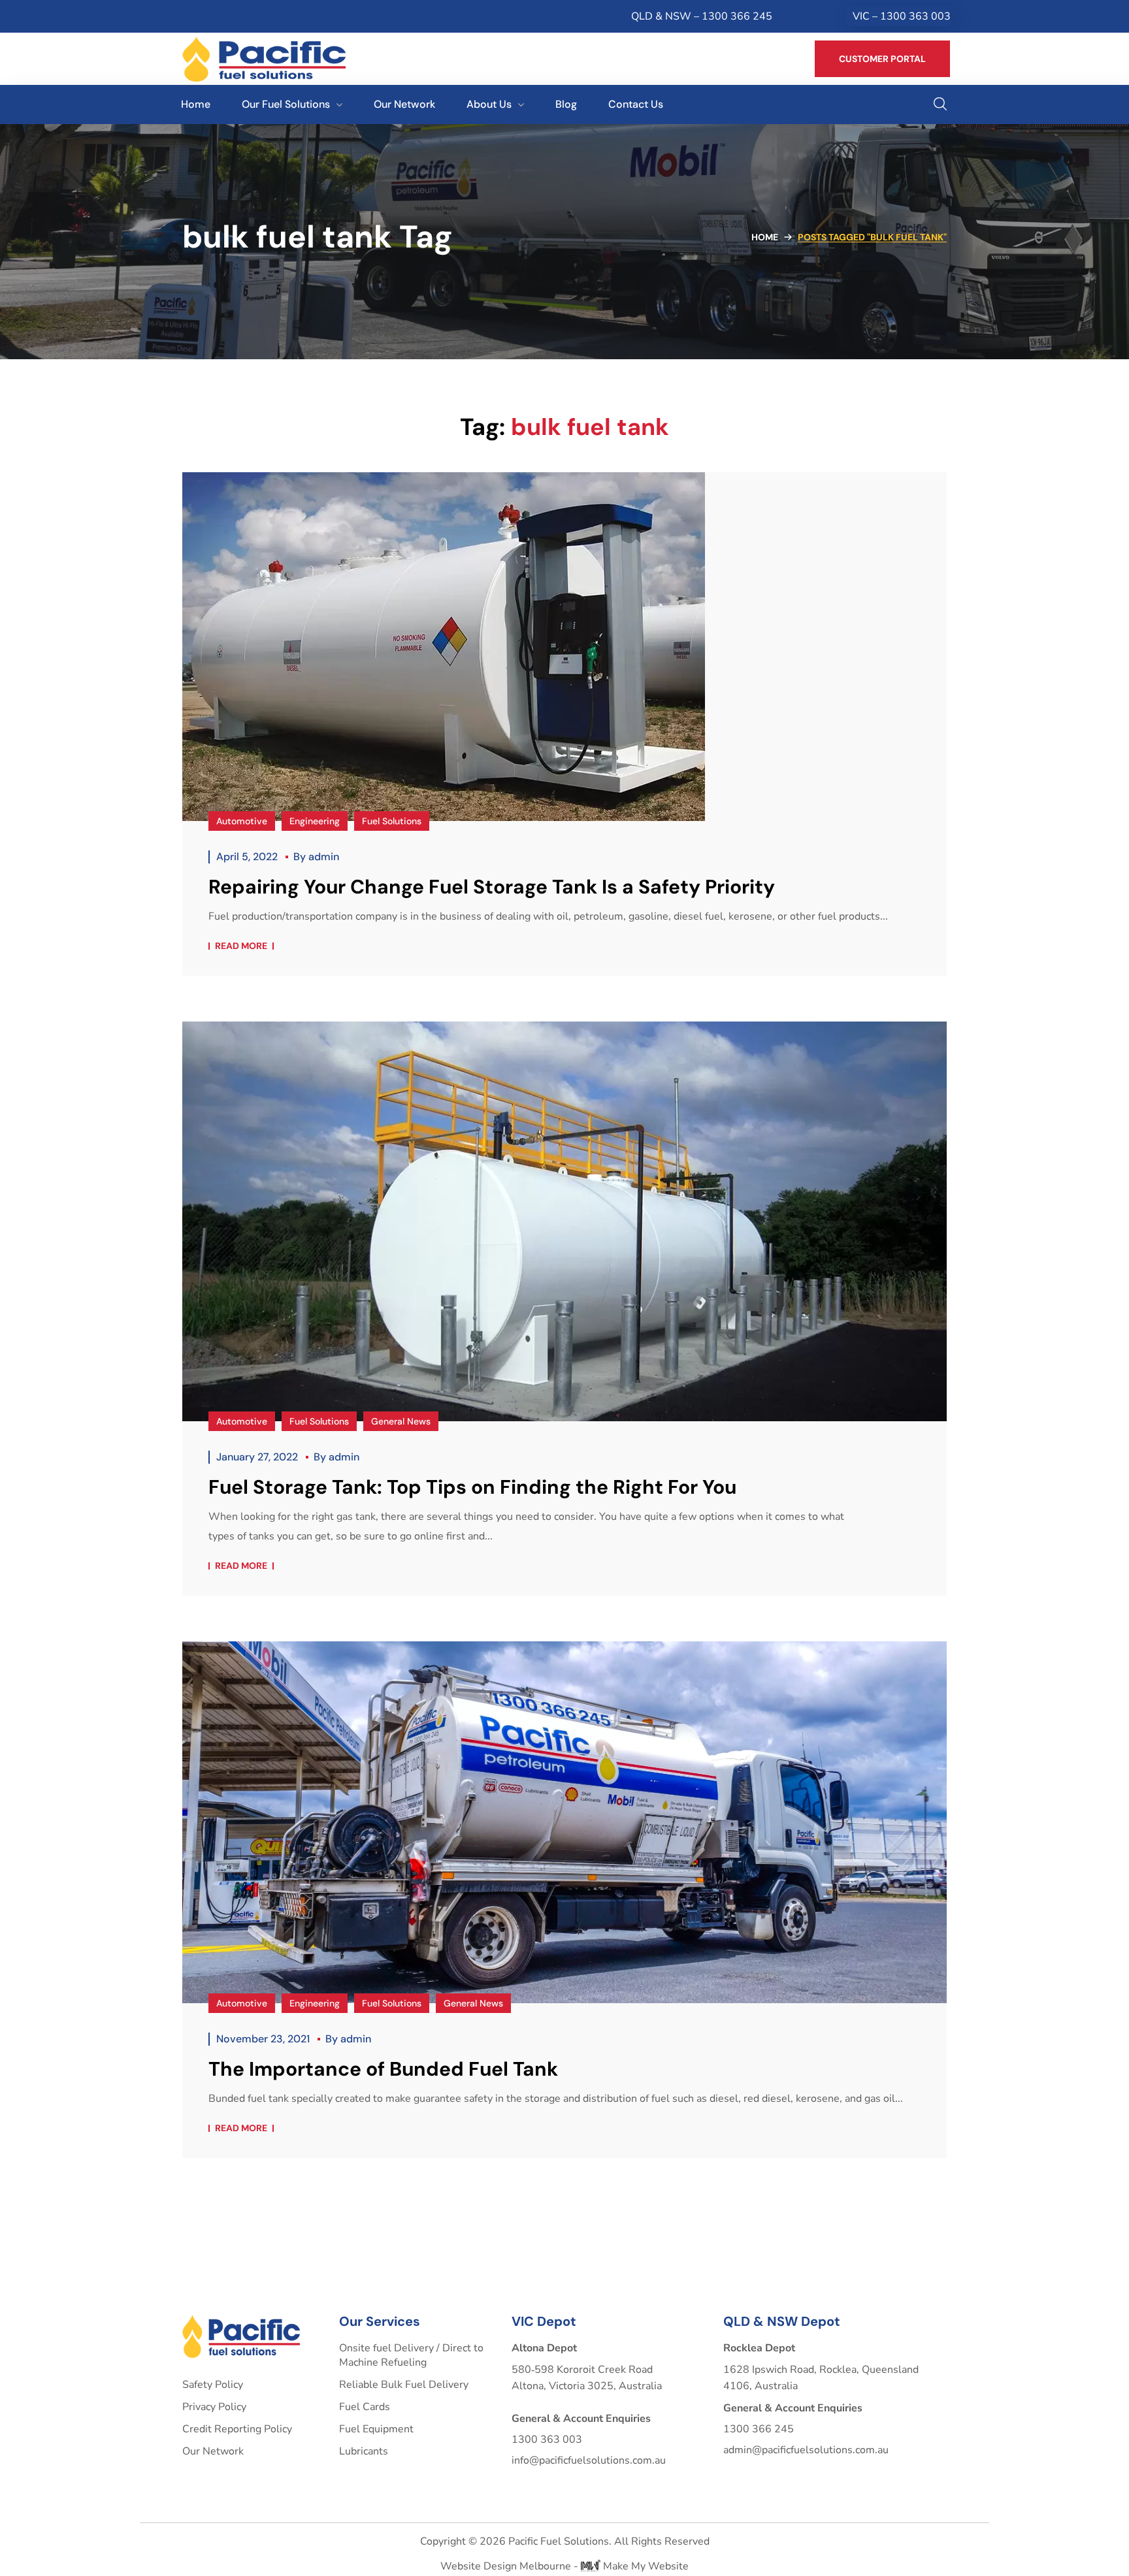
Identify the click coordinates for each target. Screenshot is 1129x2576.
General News (401, 1421)
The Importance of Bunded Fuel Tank (383, 2069)
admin (324, 857)
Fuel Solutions (392, 821)
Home (765, 237)
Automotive (242, 821)
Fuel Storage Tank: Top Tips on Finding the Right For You (472, 1487)
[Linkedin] (216, 16)
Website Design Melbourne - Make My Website (564, 2566)
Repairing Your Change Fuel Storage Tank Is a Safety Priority (492, 887)
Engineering (315, 821)
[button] (882, 59)
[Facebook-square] (190, 16)
